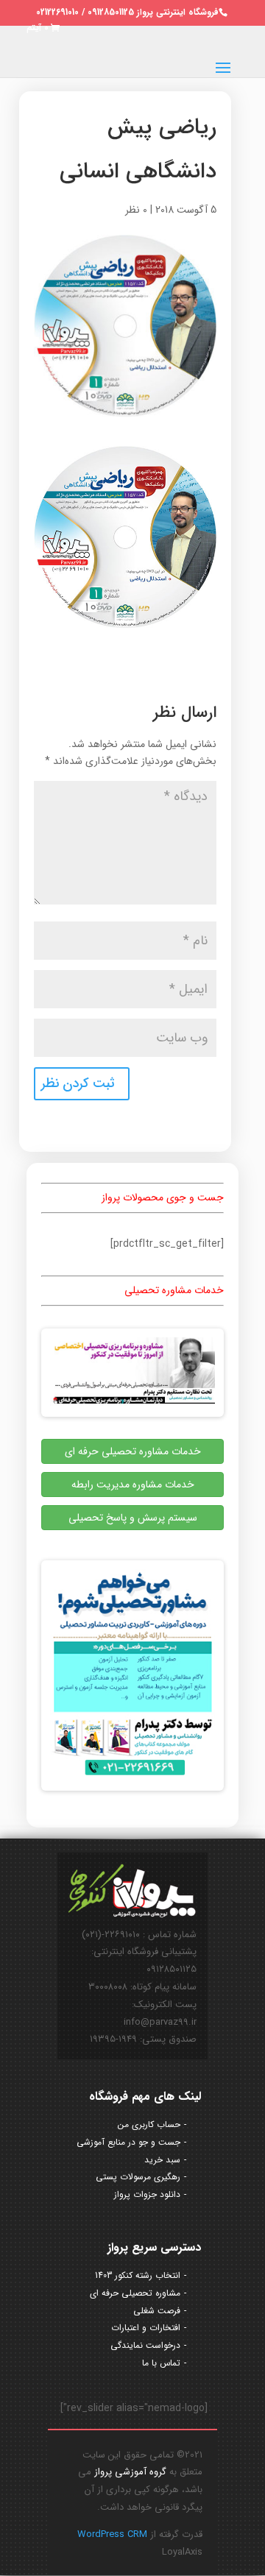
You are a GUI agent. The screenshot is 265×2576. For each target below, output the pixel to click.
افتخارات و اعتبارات (146, 2328)
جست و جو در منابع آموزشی (128, 2142)
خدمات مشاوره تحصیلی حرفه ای (133, 1451)
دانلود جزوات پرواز (147, 2194)
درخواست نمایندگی (145, 2345)
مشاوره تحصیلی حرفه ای (135, 2293)
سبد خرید (162, 2160)
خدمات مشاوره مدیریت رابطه (133, 1485)
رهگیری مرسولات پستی (138, 2177)
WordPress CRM (112, 2534)
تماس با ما (161, 2363)
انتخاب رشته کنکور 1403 (138, 2275)
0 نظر (136, 210)
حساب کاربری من (149, 2124)
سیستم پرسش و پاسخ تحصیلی (133, 1518)
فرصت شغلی (157, 2311)
